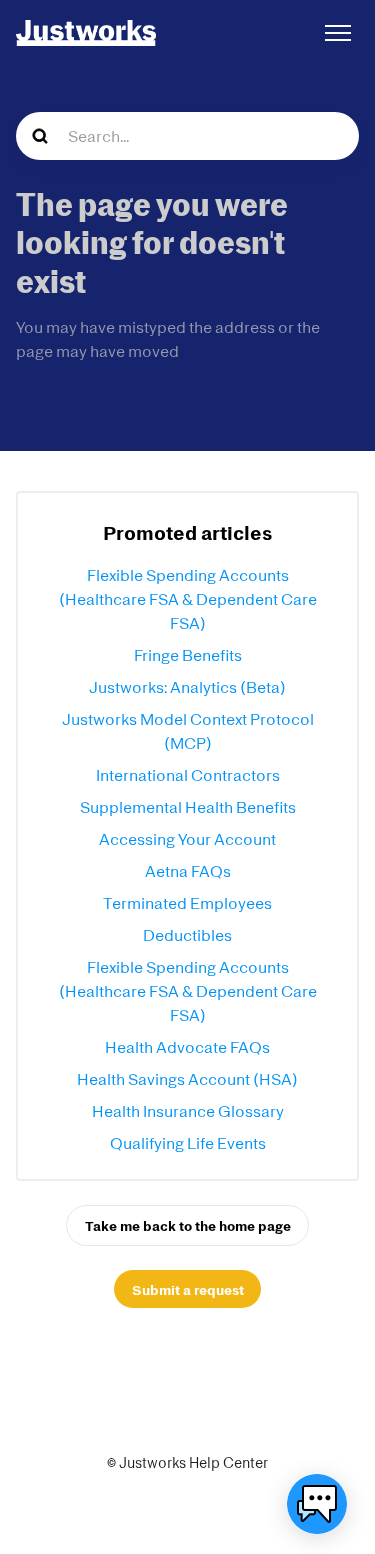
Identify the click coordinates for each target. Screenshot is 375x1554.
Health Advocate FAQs (187, 1047)
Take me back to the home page (188, 1225)
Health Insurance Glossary (188, 1111)
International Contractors (188, 775)
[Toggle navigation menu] (338, 33)
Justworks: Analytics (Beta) (187, 687)
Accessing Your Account (187, 839)
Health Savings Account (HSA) (187, 1079)
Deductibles (187, 935)
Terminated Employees (187, 903)
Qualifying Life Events (188, 1143)
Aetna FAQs (188, 871)
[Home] (86, 33)
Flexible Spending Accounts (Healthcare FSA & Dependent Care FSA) (188, 599)
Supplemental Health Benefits (188, 807)
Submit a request (188, 1289)
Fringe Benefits (188, 655)
